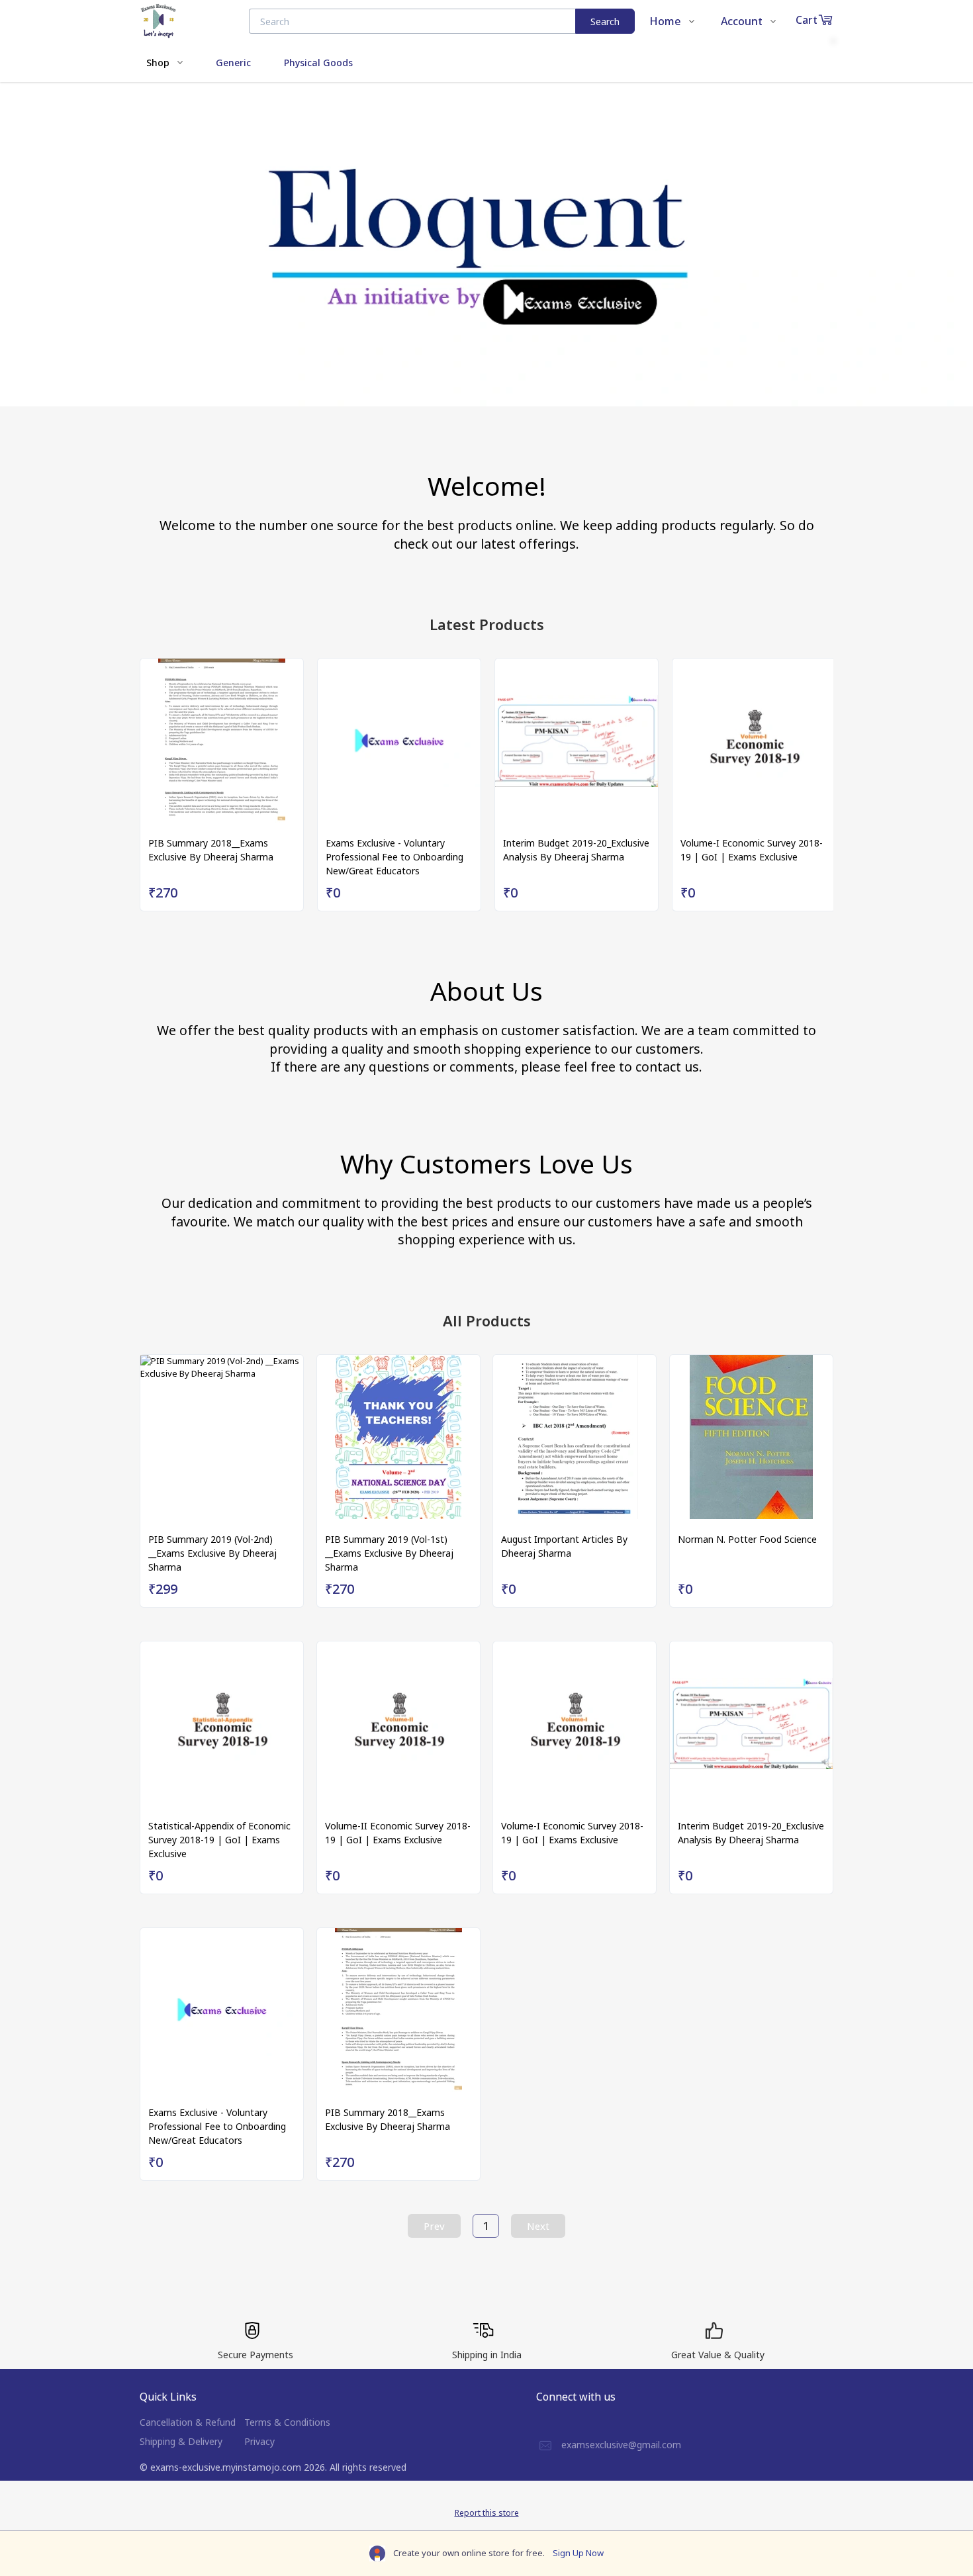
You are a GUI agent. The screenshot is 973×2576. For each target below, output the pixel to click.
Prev (434, 2226)
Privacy (259, 2441)
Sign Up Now (578, 2553)
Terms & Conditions (287, 2422)
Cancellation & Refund (188, 2422)
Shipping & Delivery (181, 2441)
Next (538, 2226)
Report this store (487, 2513)
